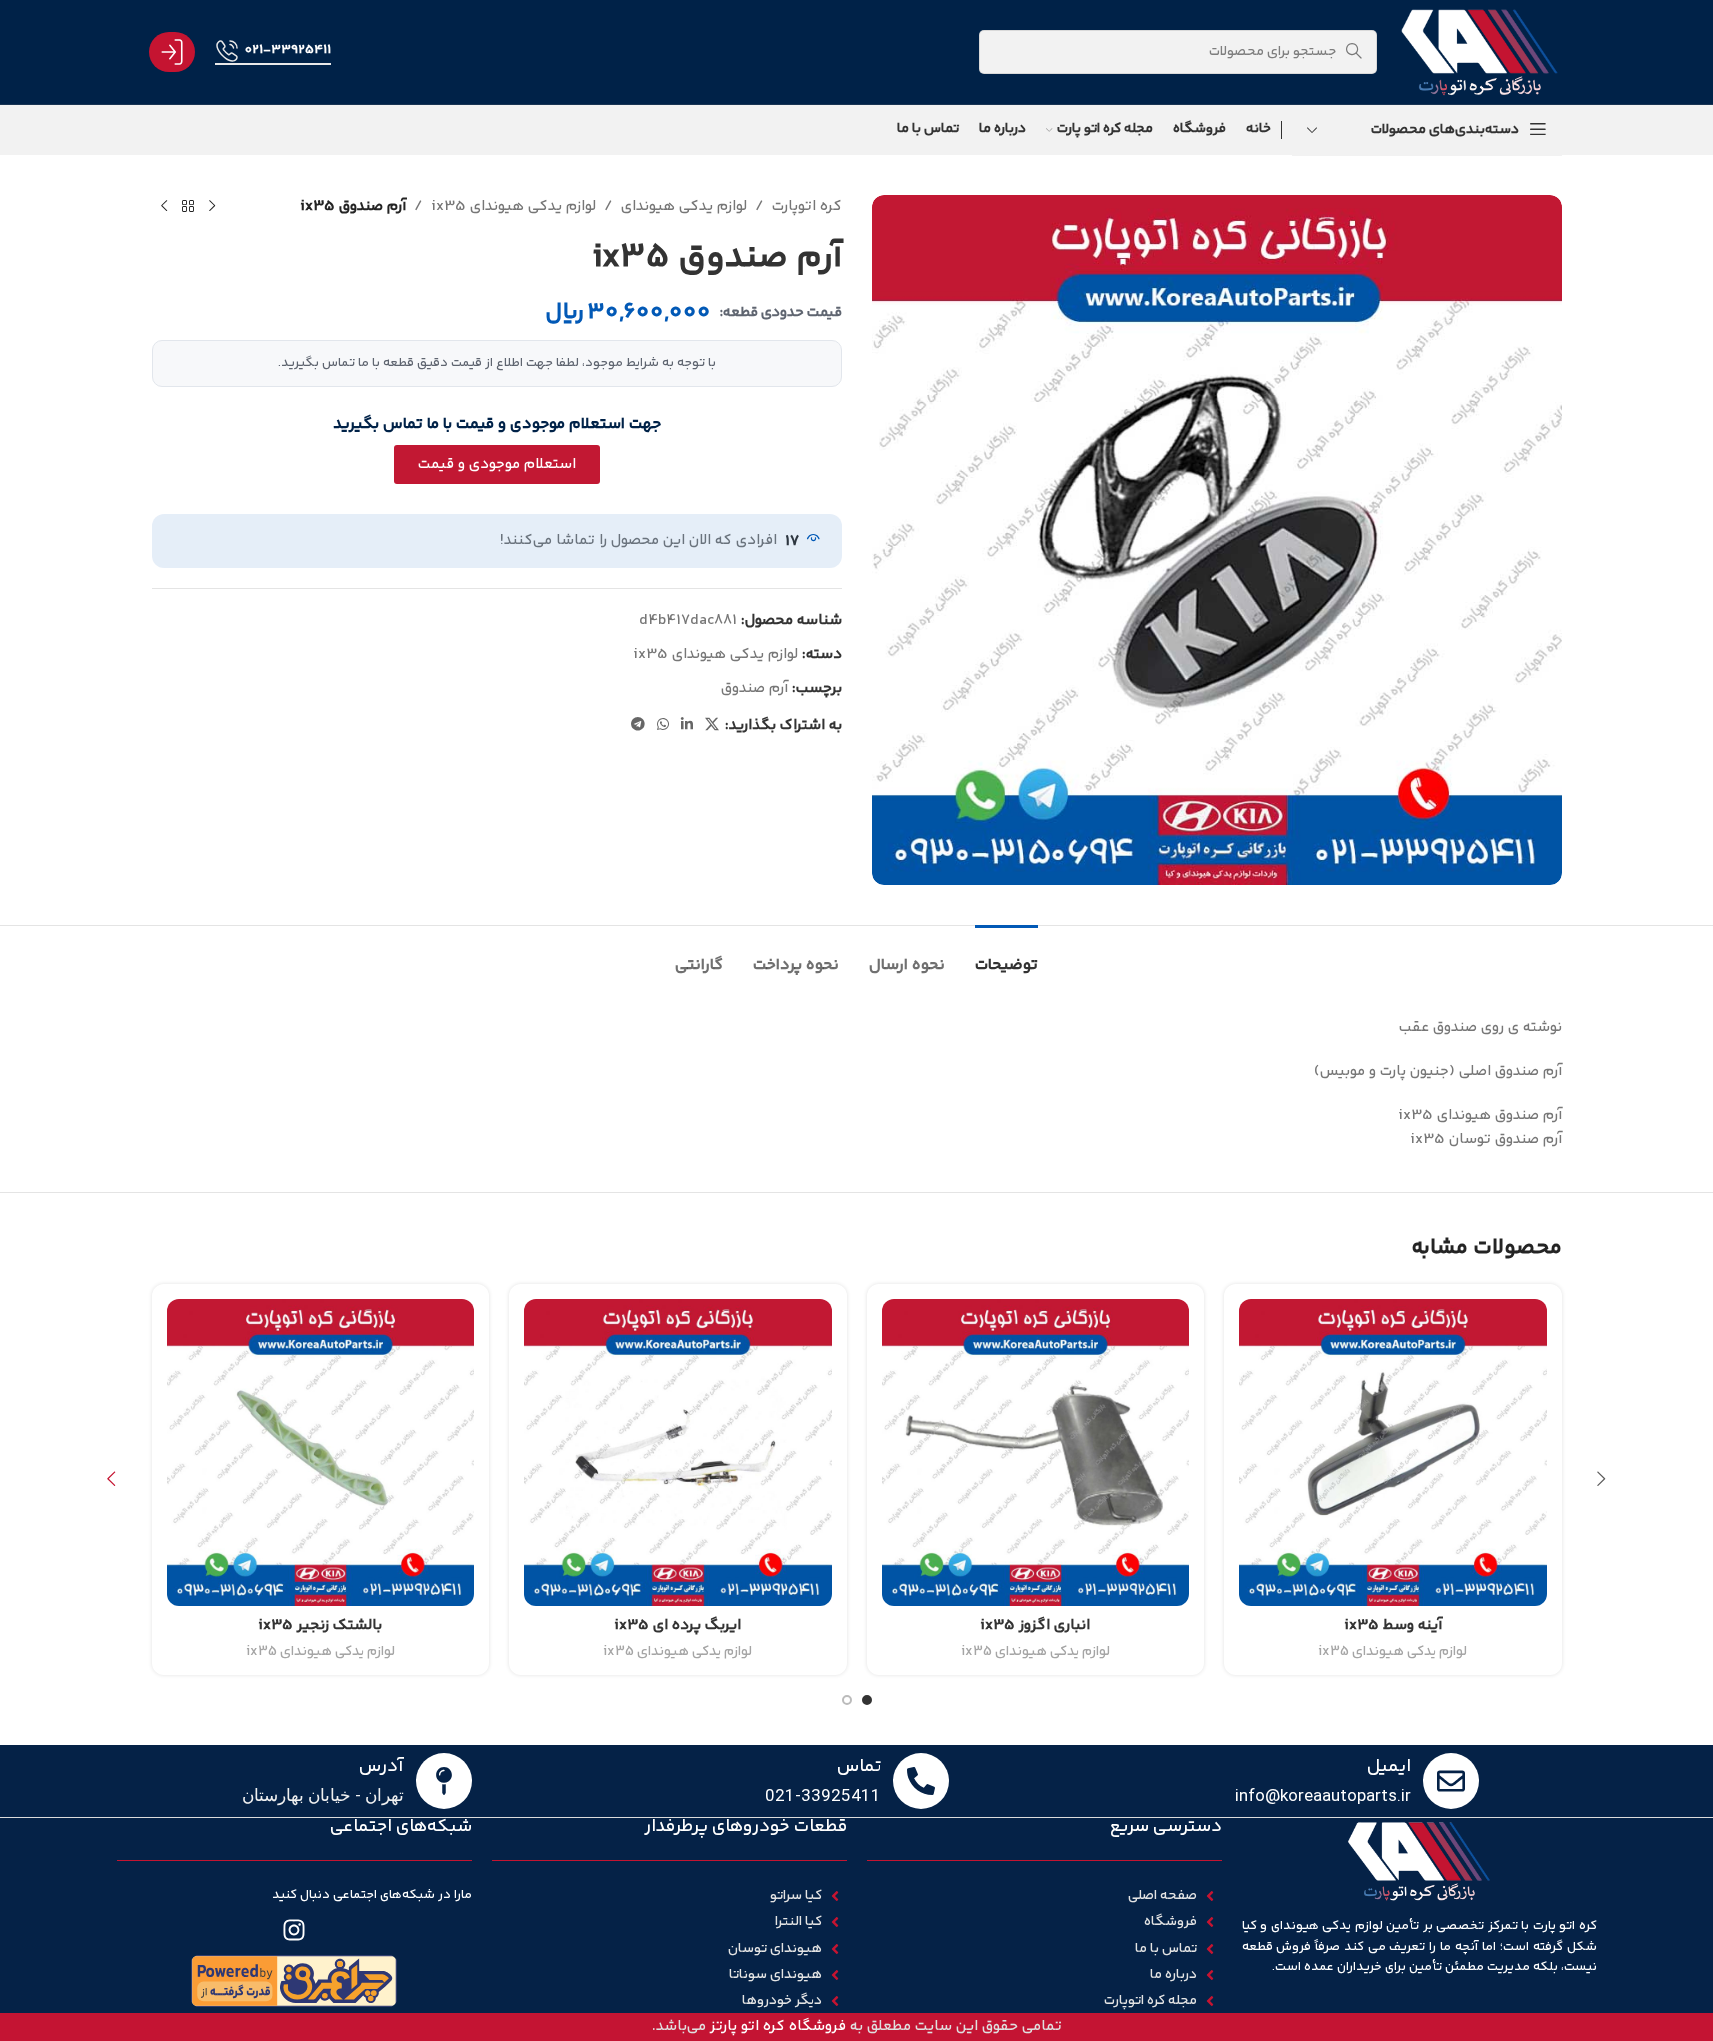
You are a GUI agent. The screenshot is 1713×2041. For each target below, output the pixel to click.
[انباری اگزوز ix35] (1036, 1453)
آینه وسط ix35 (1393, 1625)
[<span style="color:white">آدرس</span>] (444, 1781)
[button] (1602, 1479)
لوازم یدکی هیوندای (684, 206)
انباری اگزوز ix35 (1035, 1625)
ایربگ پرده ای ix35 (677, 1625)
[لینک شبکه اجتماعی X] (712, 725)
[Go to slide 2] (847, 1700)
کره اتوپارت (807, 206)
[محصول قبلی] (212, 207)
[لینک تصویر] (294, 1980)
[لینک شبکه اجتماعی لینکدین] (687, 725)
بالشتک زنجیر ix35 (320, 1625)
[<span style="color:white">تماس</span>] (921, 1781)
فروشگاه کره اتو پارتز (778, 2026)
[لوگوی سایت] (1479, 51)
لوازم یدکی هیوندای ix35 (513, 206)
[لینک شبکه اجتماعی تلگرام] (638, 725)
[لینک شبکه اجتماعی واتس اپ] (663, 725)
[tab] (1006, 955)
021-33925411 (287, 50)
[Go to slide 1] (867, 1700)
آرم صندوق (754, 688)
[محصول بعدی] (164, 207)
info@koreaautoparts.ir (1323, 1795)
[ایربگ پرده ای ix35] (678, 1453)
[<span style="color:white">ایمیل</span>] (1451, 1781)
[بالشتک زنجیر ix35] (321, 1453)
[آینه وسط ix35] (1393, 1453)
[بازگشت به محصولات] (188, 207)
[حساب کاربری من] (172, 52)
